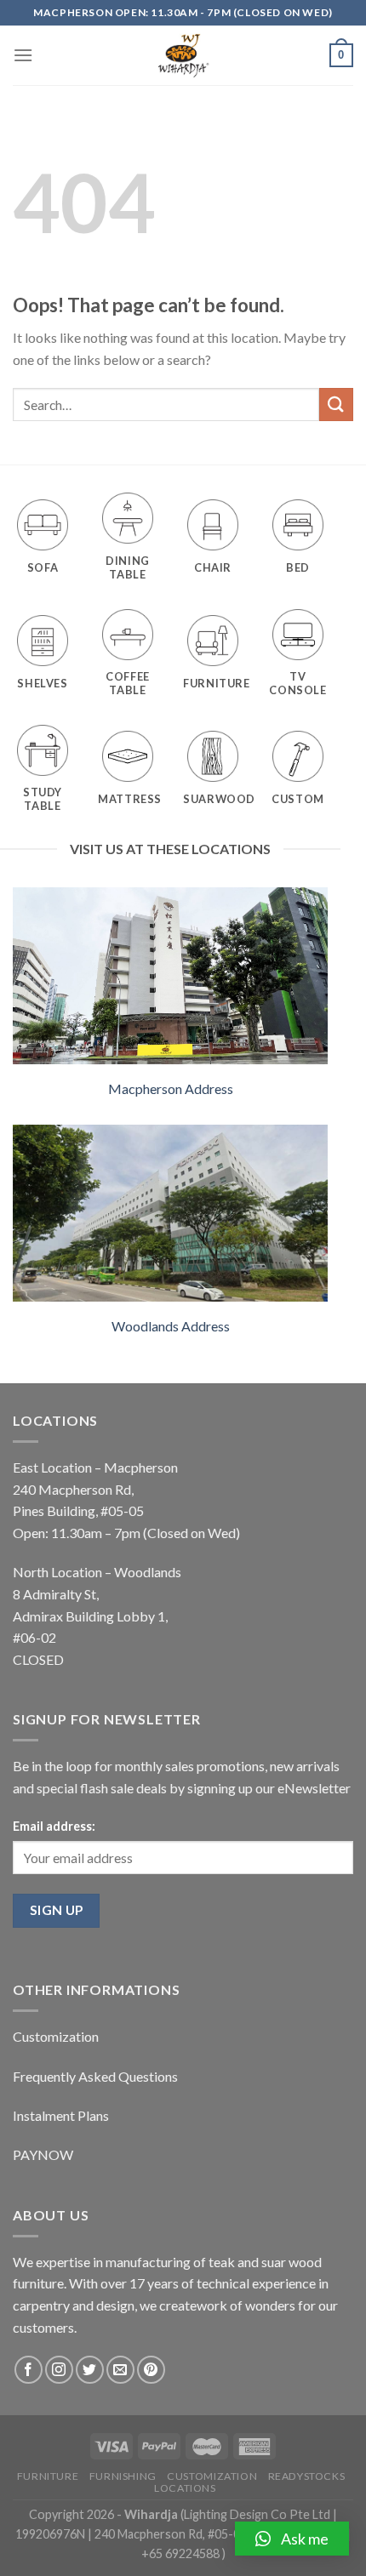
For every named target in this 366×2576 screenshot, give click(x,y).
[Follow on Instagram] (59, 2370)
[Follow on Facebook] (29, 2370)
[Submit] (336, 405)
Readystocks (307, 2476)
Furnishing (123, 2476)
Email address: (54, 1826)
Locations (185, 2488)
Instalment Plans (61, 2115)
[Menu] (23, 55)
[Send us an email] (120, 2370)
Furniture (48, 2476)
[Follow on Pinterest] (151, 2370)
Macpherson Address (171, 1089)
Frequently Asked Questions (95, 2076)
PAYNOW (43, 2154)
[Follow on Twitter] (90, 2370)
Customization (56, 2036)
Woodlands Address (171, 1326)
